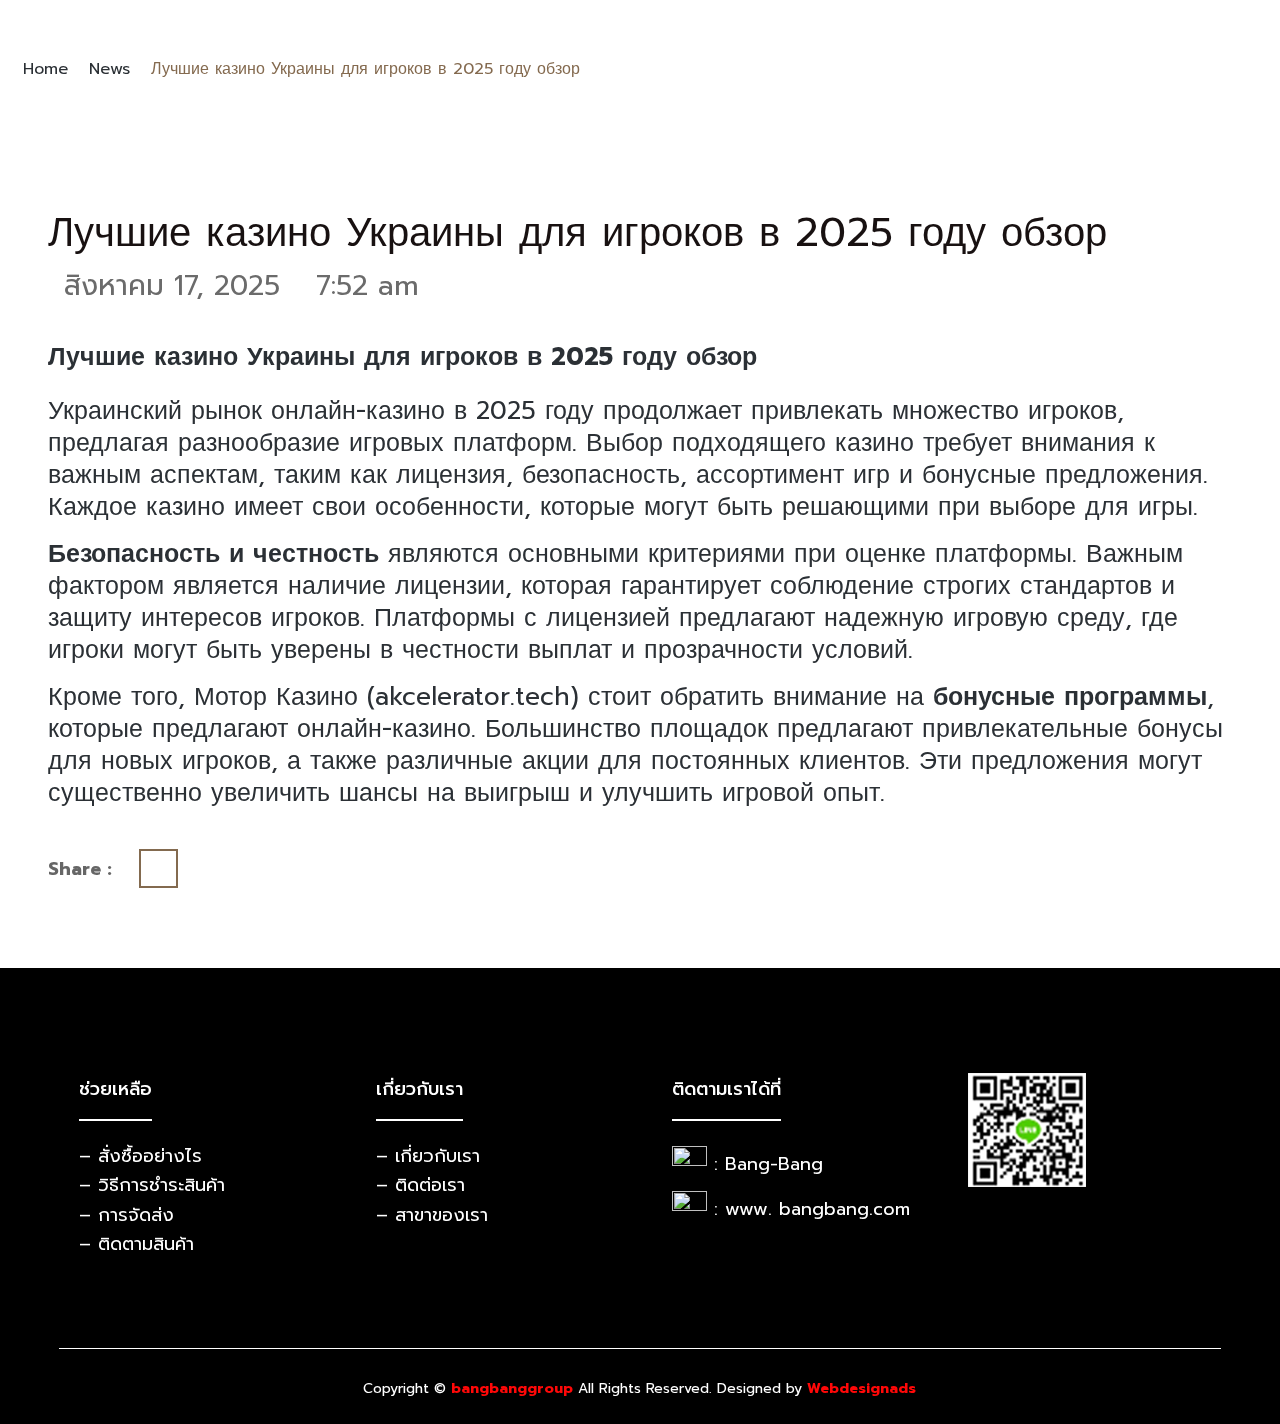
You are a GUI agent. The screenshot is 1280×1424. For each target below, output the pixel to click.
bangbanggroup (512, 1388)
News (109, 69)
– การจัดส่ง (126, 1215)
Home (45, 69)
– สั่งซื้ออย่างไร (140, 1156)
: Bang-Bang (768, 1164)
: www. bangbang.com (812, 1209)
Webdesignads (861, 1388)
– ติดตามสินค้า (136, 1244)
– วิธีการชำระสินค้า (152, 1185)
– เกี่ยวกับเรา (428, 1156)
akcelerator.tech (472, 697)
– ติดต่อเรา (420, 1185)
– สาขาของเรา (432, 1215)
